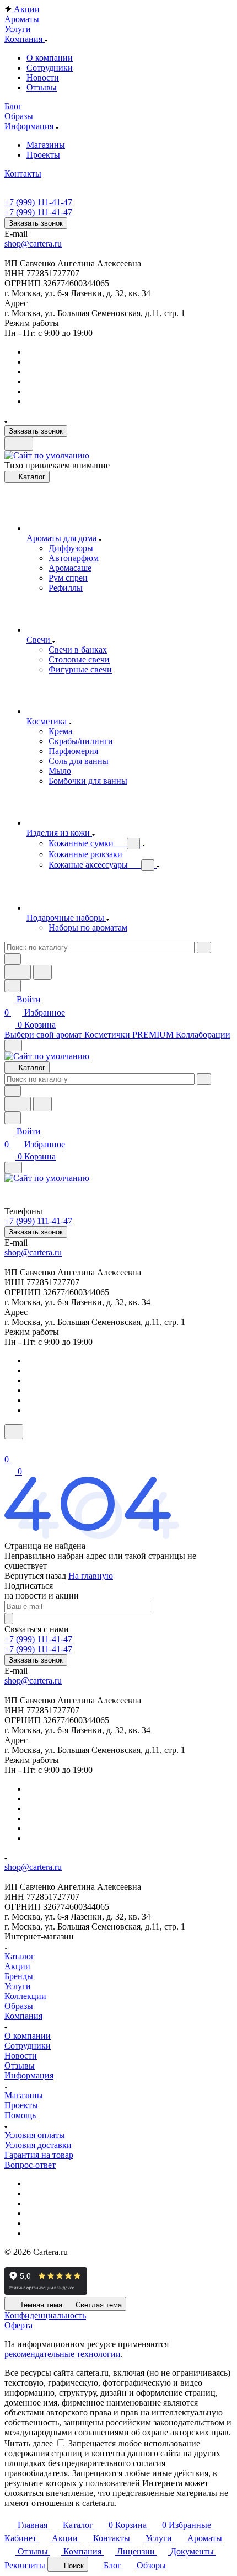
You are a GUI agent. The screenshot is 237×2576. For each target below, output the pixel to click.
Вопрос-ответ (30, 2165)
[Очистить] (204, 947)
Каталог (20, 1956)
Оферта (18, 2325)
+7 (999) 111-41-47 (38, 202)
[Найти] (42, 972)
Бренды (19, 1976)
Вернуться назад (35, 1576)
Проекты (43, 155)
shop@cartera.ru (33, 244)
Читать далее (29, 2443)
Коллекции (25, 1996)
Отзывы (42, 87)
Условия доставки (38, 2145)
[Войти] (9, 1446)
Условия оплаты (35, 2135)
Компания (23, 2016)
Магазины (46, 145)
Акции (17, 1966)
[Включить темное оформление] (19, 444)
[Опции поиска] (13, 959)
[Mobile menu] (13, 1167)
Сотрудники (50, 68)
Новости (43, 78)
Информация (29, 2075)
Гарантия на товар (39, 2155)
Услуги (18, 1986)
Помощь (20, 2115)
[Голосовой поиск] (18, 972)
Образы (19, 2006)
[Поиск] (14, 1432)
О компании (50, 58)
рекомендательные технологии (63, 2354)
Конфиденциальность (45, 2315)
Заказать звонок (36, 223)
